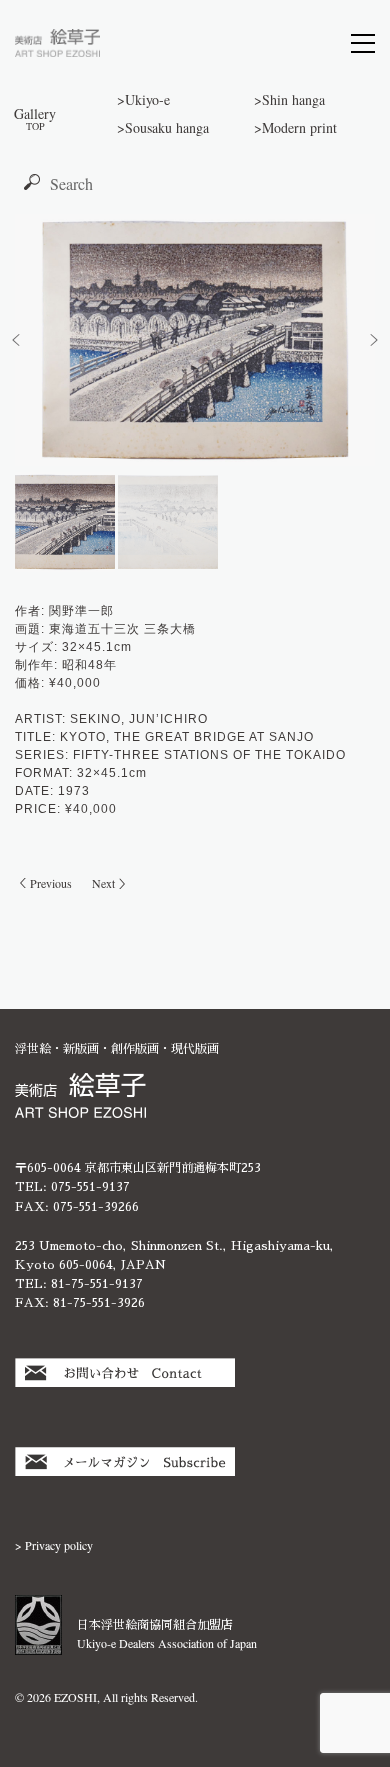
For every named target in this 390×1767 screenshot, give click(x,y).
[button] (16, 340)
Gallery (35, 117)
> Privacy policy (54, 1545)
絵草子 (57, 43)
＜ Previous (43, 883)
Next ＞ (111, 883)
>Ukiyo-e (143, 99)
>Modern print (295, 127)
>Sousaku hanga (163, 127)
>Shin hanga (289, 99)
